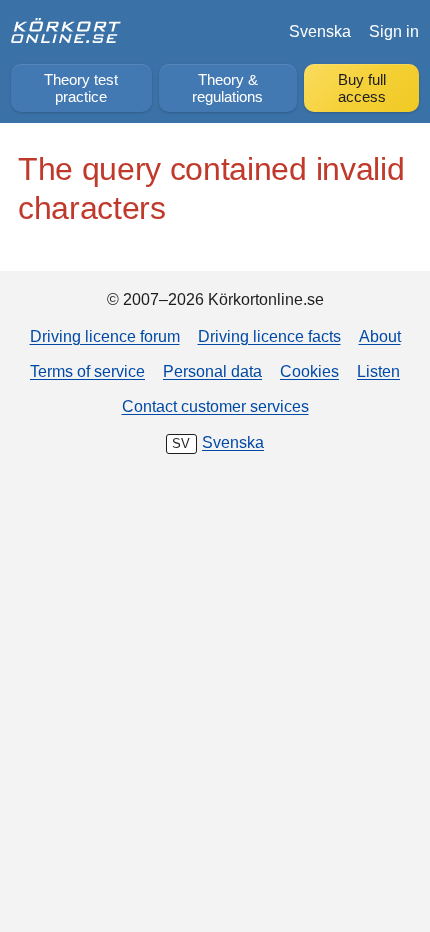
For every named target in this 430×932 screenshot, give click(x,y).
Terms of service (87, 371)
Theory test (81, 88)
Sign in (394, 31)
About (380, 336)
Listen (378, 371)
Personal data (212, 371)
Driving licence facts (269, 336)
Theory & (227, 88)
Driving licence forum (105, 336)
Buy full (362, 88)
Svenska (320, 31)
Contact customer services (215, 406)
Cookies (309, 371)
